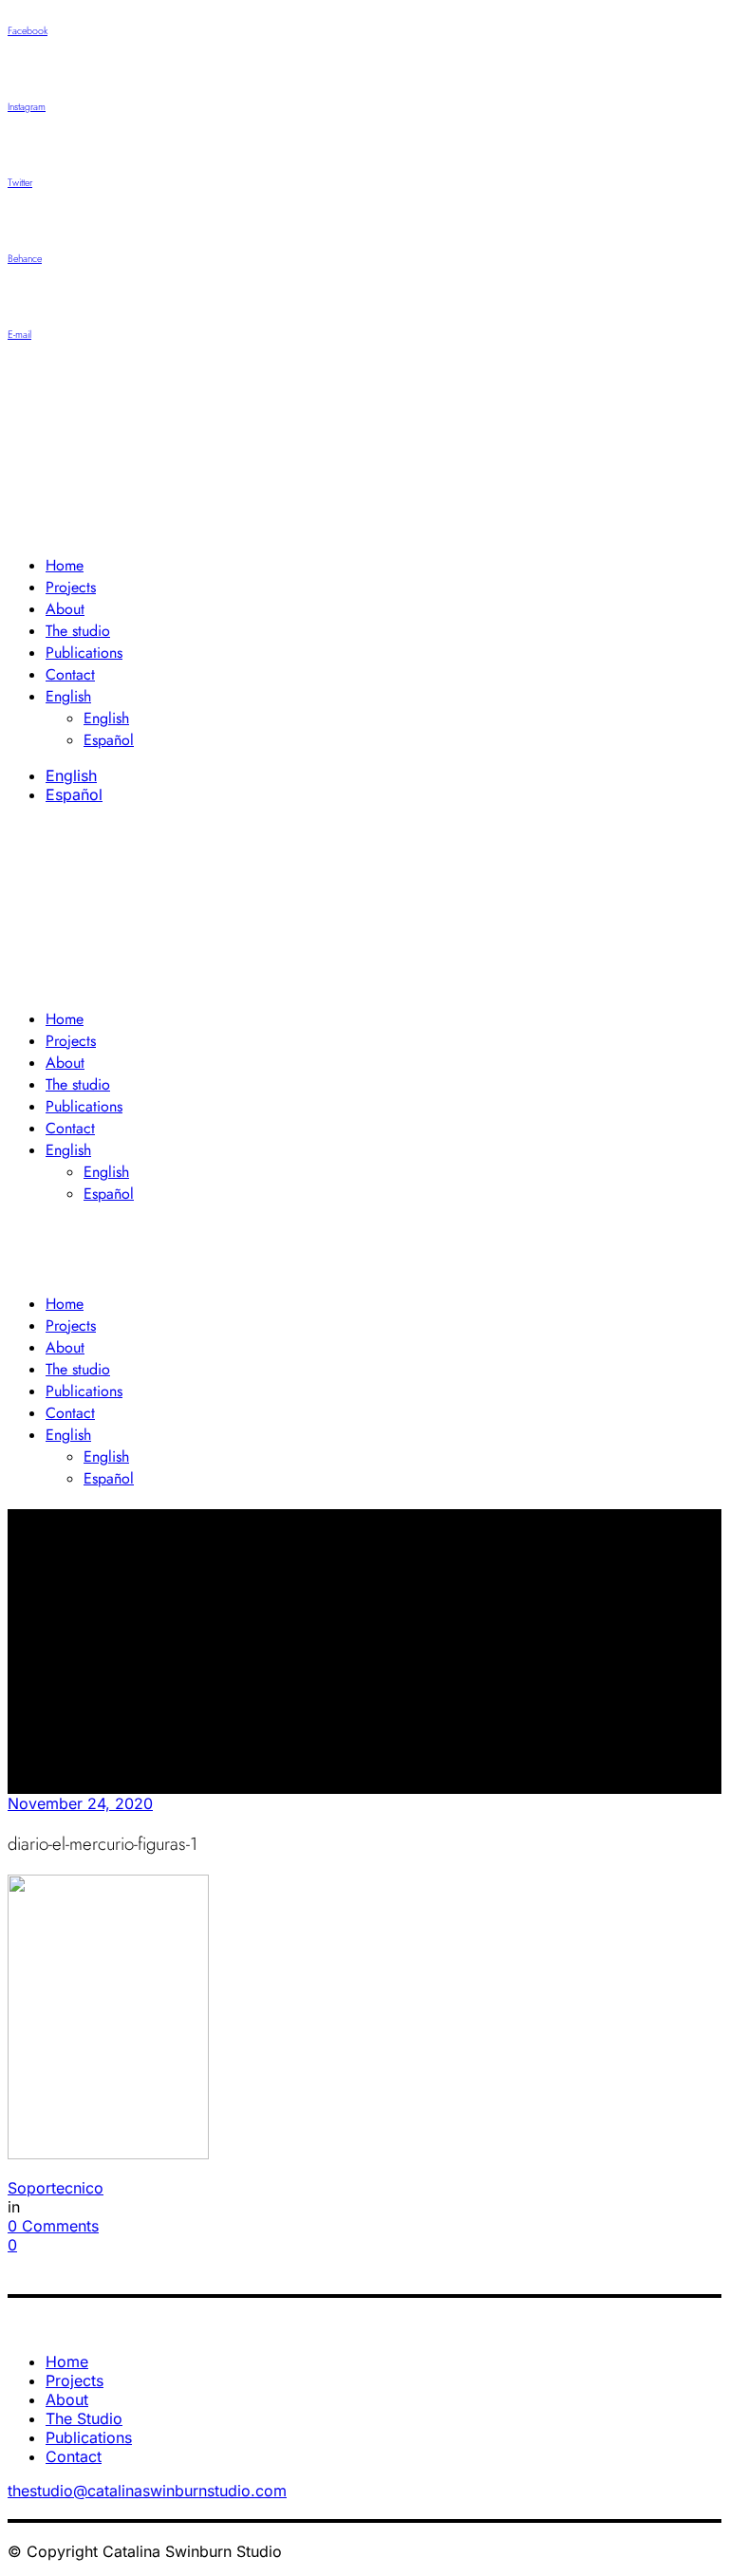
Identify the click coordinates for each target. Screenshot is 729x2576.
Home (67, 2361)
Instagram (27, 107)
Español (74, 794)
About (67, 2399)
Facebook (28, 31)
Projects (75, 2380)
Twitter (20, 183)
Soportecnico (56, 2188)
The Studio (84, 2418)
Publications (89, 2437)
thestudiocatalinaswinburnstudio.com (147, 2491)
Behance (25, 259)
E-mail (19, 335)
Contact (74, 2456)
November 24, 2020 (80, 1803)
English (71, 775)
